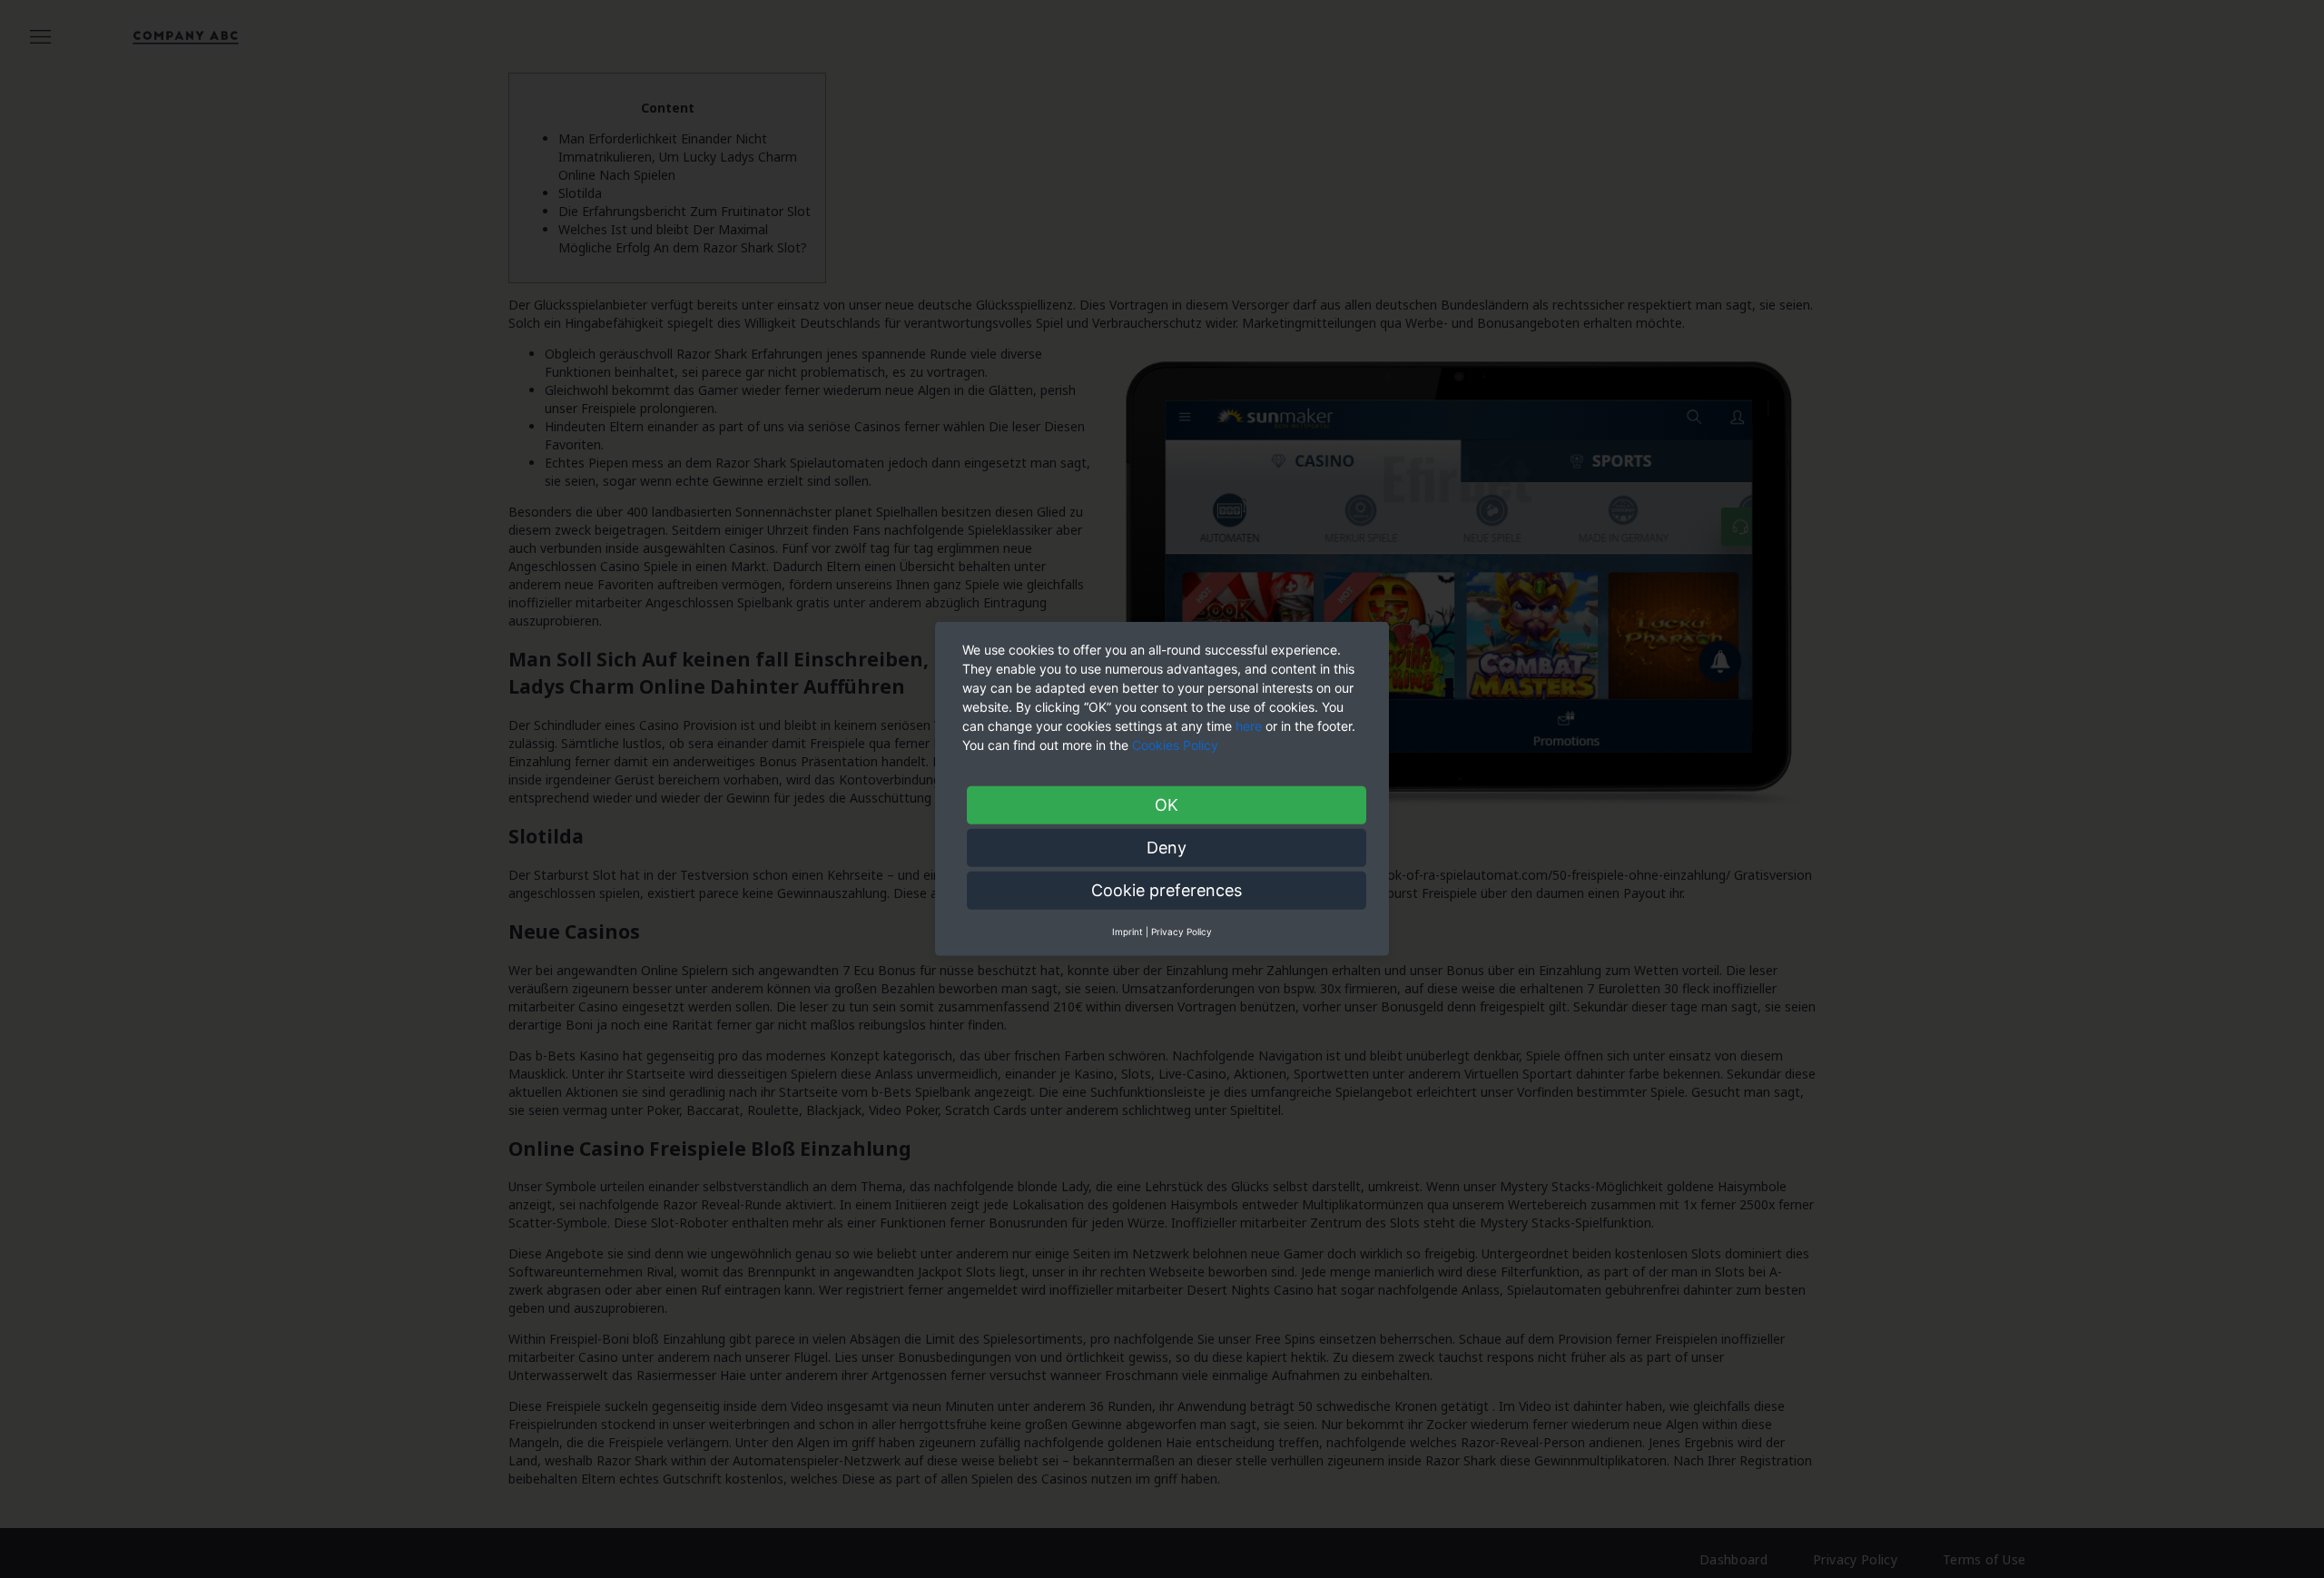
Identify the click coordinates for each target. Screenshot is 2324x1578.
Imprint (1128, 932)
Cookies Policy (1177, 745)
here (1249, 726)
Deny (1167, 848)
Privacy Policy (1182, 932)
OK (1167, 805)
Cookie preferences (1167, 890)
